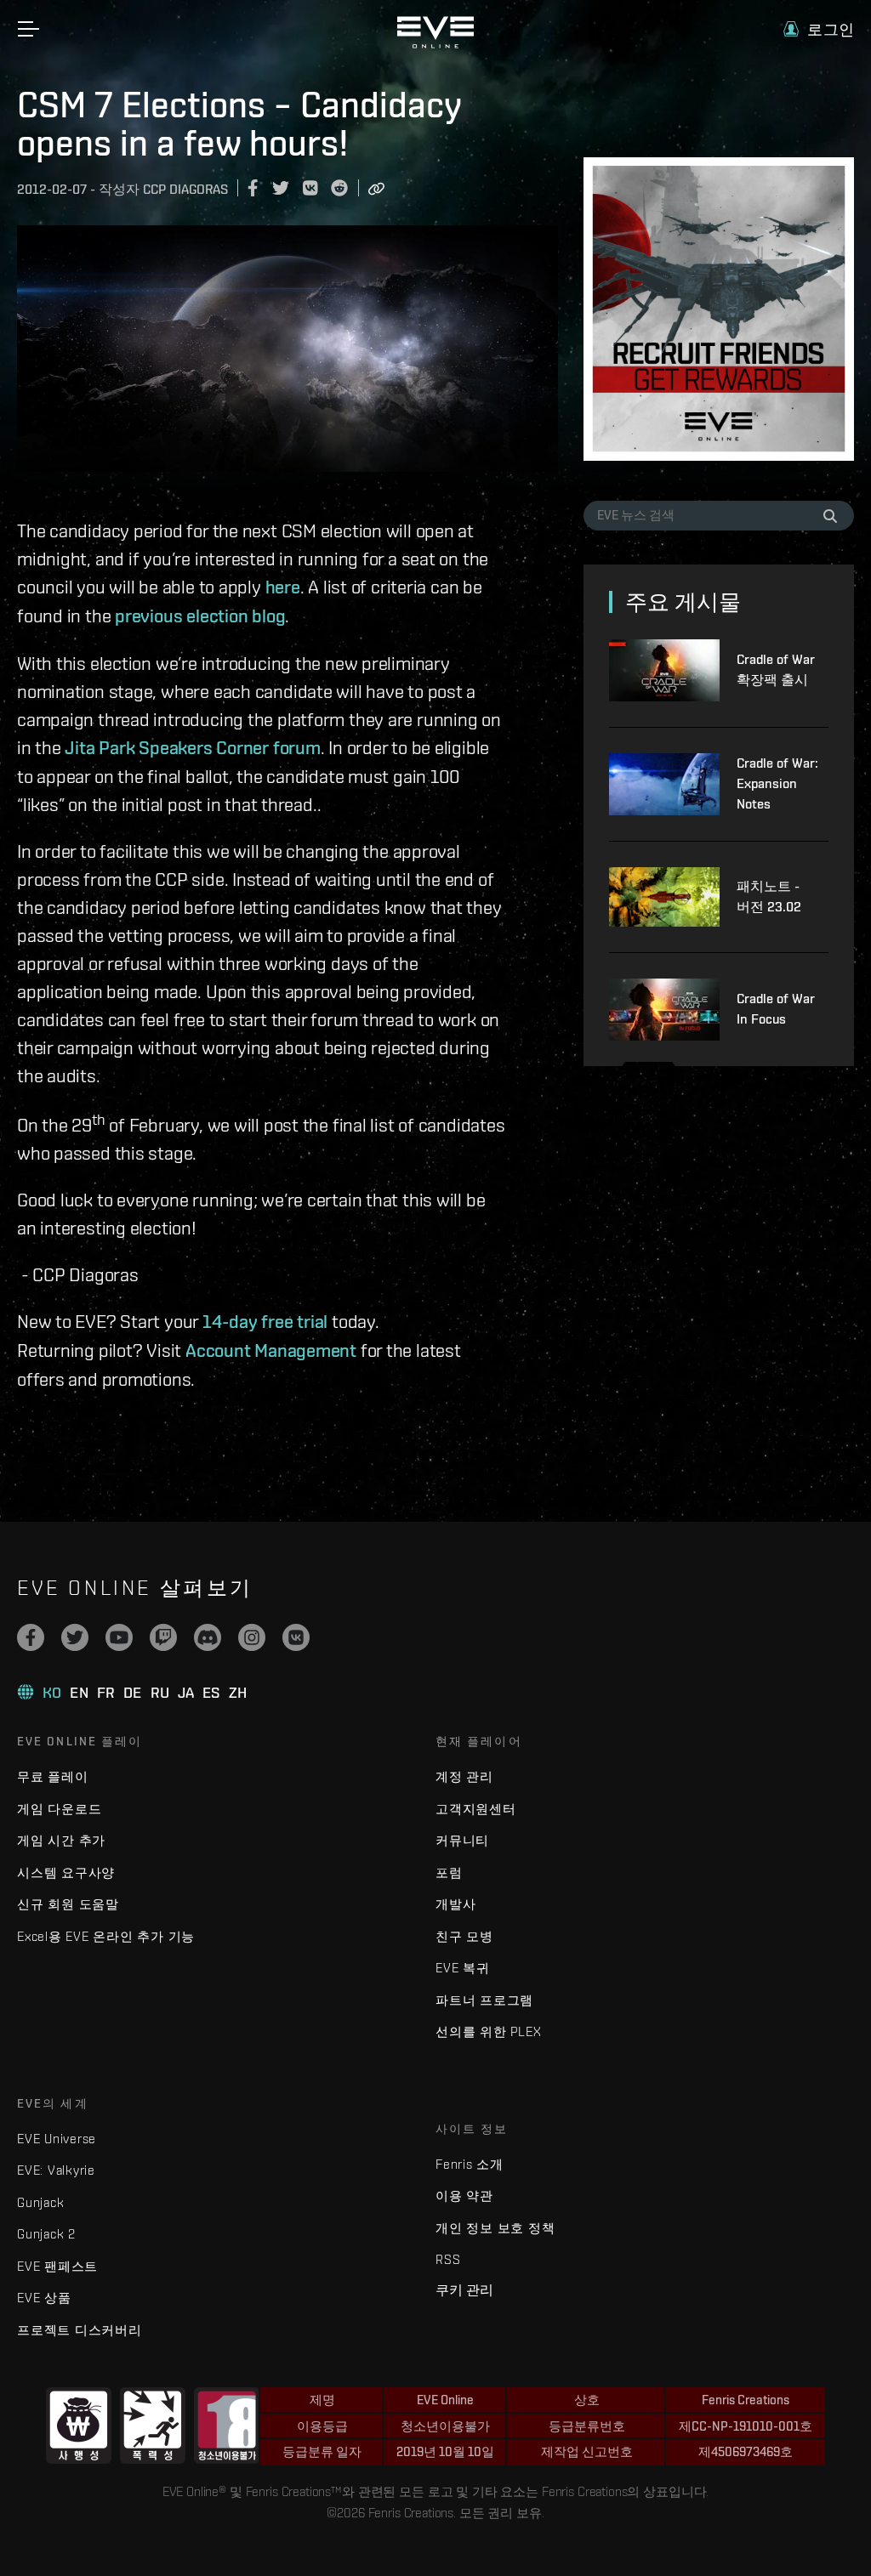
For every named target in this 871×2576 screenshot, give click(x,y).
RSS (448, 2259)
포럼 (449, 1872)
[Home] (435, 44)
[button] (819, 29)
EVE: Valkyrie (56, 2170)
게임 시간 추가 (61, 1840)
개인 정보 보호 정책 (495, 2228)
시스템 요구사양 (66, 1872)
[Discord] (208, 1637)
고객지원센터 (476, 1809)
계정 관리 (464, 1776)
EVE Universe (57, 2139)
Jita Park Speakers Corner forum (192, 747)
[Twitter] (75, 1637)
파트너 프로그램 (484, 2000)
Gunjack (40, 2202)
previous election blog (200, 616)
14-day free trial (265, 1321)
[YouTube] (119, 1637)
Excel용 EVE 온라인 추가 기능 (106, 1936)
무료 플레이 (53, 1776)
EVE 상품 (44, 2298)
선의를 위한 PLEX (488, 2031)
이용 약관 (464, 2196)
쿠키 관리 (464, 2289)
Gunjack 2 (46, 2234)
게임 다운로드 (59, 1809)
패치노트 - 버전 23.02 (769, 896)
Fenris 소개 (470, 2164)
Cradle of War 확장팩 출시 (776, 670)
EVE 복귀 (463, 1968)
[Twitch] (163, 1637)
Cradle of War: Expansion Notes (777, 783)
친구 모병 (464, 1936)
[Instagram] (252, 1637)
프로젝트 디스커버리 (80, 2330)
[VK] (296, 1637)
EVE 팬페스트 (57, 2266)
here (283, 587)
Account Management (271, 1350)
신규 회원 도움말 (68, 1904)
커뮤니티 (462, 1840)
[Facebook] (31, 1637)
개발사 (455, 1904)
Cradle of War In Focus (776, 1009)
